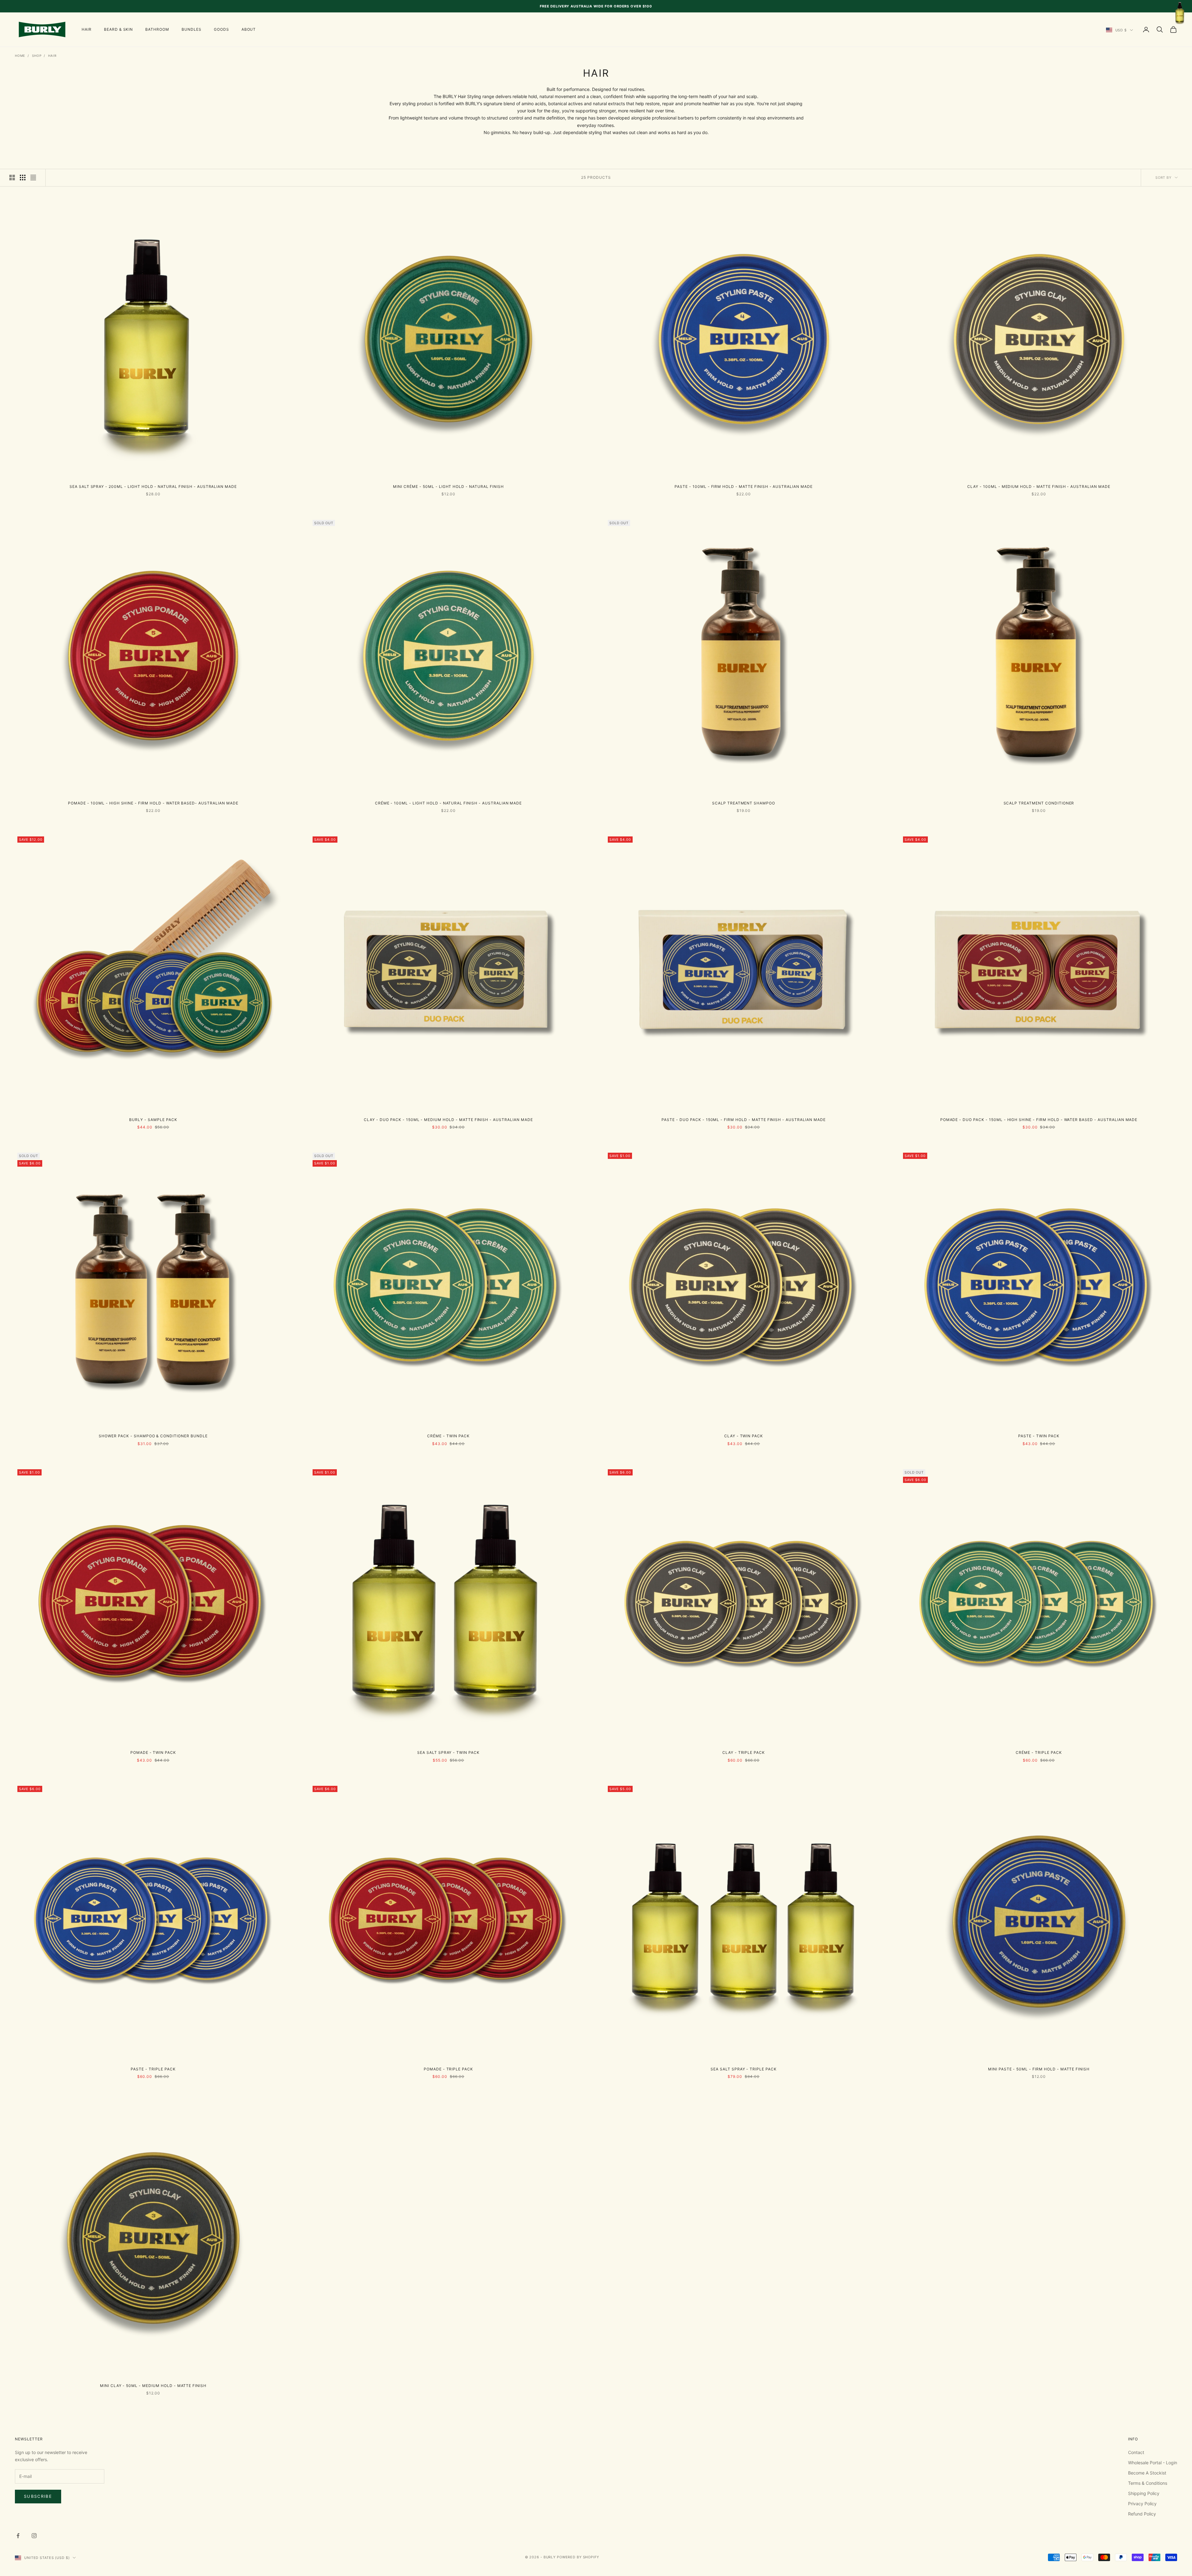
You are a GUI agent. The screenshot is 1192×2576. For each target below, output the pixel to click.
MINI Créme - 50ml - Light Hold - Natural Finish (448, 486)
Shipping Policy (1144, 2493)
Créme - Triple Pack (1039, 1752)
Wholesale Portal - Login (1153, 2463)
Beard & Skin (119, 29)
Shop (37, 56)
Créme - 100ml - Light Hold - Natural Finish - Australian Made (449, 803)
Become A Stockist (1147, 2473)
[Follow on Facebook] (18, 2536)
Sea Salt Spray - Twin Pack (448, 1752)
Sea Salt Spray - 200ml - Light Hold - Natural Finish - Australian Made (153, 486)
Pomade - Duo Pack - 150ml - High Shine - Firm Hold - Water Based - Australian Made (1039, 1120)
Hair (87, 29)
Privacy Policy (1142, 2504)
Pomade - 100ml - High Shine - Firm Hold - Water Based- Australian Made (153, 803)
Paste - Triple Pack (153, 2069)
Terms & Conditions (1148, 2483)
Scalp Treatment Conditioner (1039, 803)
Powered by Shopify (578, 2557)
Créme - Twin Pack (448, 1436)
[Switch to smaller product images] (23, 178)
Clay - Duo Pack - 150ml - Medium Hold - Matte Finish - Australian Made (448, 1120)
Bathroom (157, 29)
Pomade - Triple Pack (448, 2069)
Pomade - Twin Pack (153, 1752)
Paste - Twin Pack (1039, 1436)
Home (20, 56)
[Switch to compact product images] (33, 178)
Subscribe (38, 2496)
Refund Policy (1142, 2514)
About (249, 29)
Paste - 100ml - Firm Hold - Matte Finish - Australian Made (744, 486)
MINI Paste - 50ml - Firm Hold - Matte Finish (1039, 2069)
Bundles (192, 29)
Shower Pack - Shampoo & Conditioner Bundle (153, 1436)
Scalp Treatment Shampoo (744, 803)
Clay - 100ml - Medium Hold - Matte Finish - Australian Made (1039, 486)
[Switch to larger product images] (12, 178)
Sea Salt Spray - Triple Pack (744, 2069)
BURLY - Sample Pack (153, 1120)
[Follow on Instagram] (34, 2536)
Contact (1136, 2452)
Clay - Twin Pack (744, 1436)
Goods (221, 29)
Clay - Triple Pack (744, 1752)
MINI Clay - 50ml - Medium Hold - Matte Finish (153, 2386)
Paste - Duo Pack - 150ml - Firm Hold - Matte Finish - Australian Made (743, 1120)
